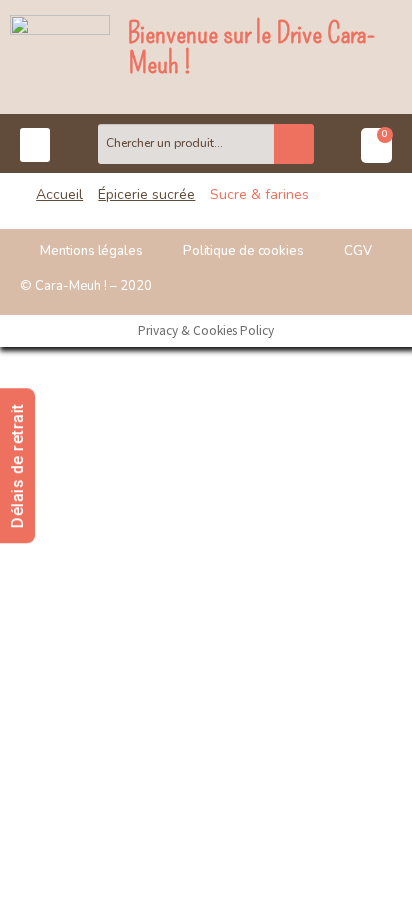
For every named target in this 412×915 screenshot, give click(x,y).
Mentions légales (91, 251)
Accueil (59, 194)
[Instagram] (372, 286)
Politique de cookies (243, 251)
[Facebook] (332, 286)
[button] (35, 145)
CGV (358, 251)
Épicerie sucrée (146, 194)
